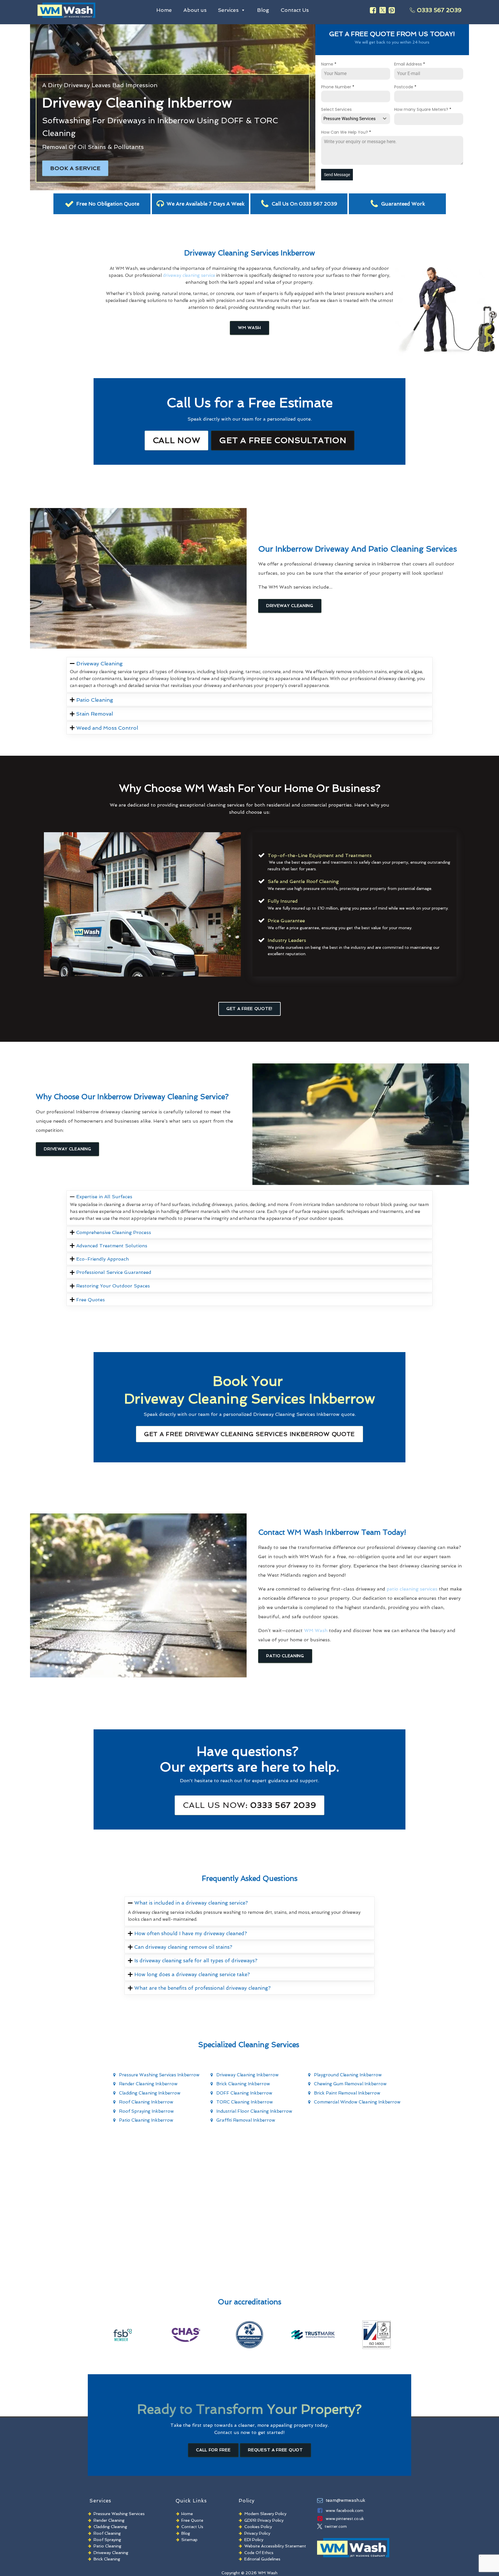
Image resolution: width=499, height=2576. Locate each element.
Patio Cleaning (285, 1656)
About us (195, 10)
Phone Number (338, 87)
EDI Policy (254, 2540)
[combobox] (356, 119)
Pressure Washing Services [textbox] (350, 119)
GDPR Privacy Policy (264, 2520)
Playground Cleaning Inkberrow (348, 2075)
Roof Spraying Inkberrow (146, 2111)
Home (164, 10)
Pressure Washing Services (119, 2514)
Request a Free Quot (275, 2450)
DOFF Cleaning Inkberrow (244, 2093)
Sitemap (189, 2540)
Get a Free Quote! (249, 1009)
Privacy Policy (257, 2533)
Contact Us (295, 10)
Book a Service (75, 168)
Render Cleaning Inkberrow (148, 2084)
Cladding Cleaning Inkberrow (150, 2093)
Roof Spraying (107, 2540)
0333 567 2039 (439, 10)
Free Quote (192, 2520)
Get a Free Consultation (283, 440)
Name (329, 64)
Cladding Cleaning (110, 2527)
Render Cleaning (109, 2520)
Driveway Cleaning (290, 606)
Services (228, 10)
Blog (263, 10)
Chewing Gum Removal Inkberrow (350, 2084)
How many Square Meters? (423, 109)
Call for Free (213, 2450)
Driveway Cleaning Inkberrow (247, 2075)
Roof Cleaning (107, 2533)
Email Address (410, 64)
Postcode (405, 87)
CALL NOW (177, 440)
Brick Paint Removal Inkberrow (347, 2093)
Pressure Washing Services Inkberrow (159, 2075)
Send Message (337, 175)
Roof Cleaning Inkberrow (146, 2102)
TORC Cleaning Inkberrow (245, 2102)
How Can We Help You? (346, 132)
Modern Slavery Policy (265, 2514)
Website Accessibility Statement (275, 2546)
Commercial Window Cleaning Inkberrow (357, 2102)
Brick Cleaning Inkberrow (243, 2084)
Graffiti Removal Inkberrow (246, 2120)
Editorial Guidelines (262, 2559)
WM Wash (249, 328)
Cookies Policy (258, 2527)
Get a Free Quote (249, 1434)
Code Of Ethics (259, 2553)
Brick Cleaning (107, 2559)
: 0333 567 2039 (249, 1805)
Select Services (336, 109)
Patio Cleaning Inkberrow (146, 2120)
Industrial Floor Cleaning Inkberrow (254, 2111)
